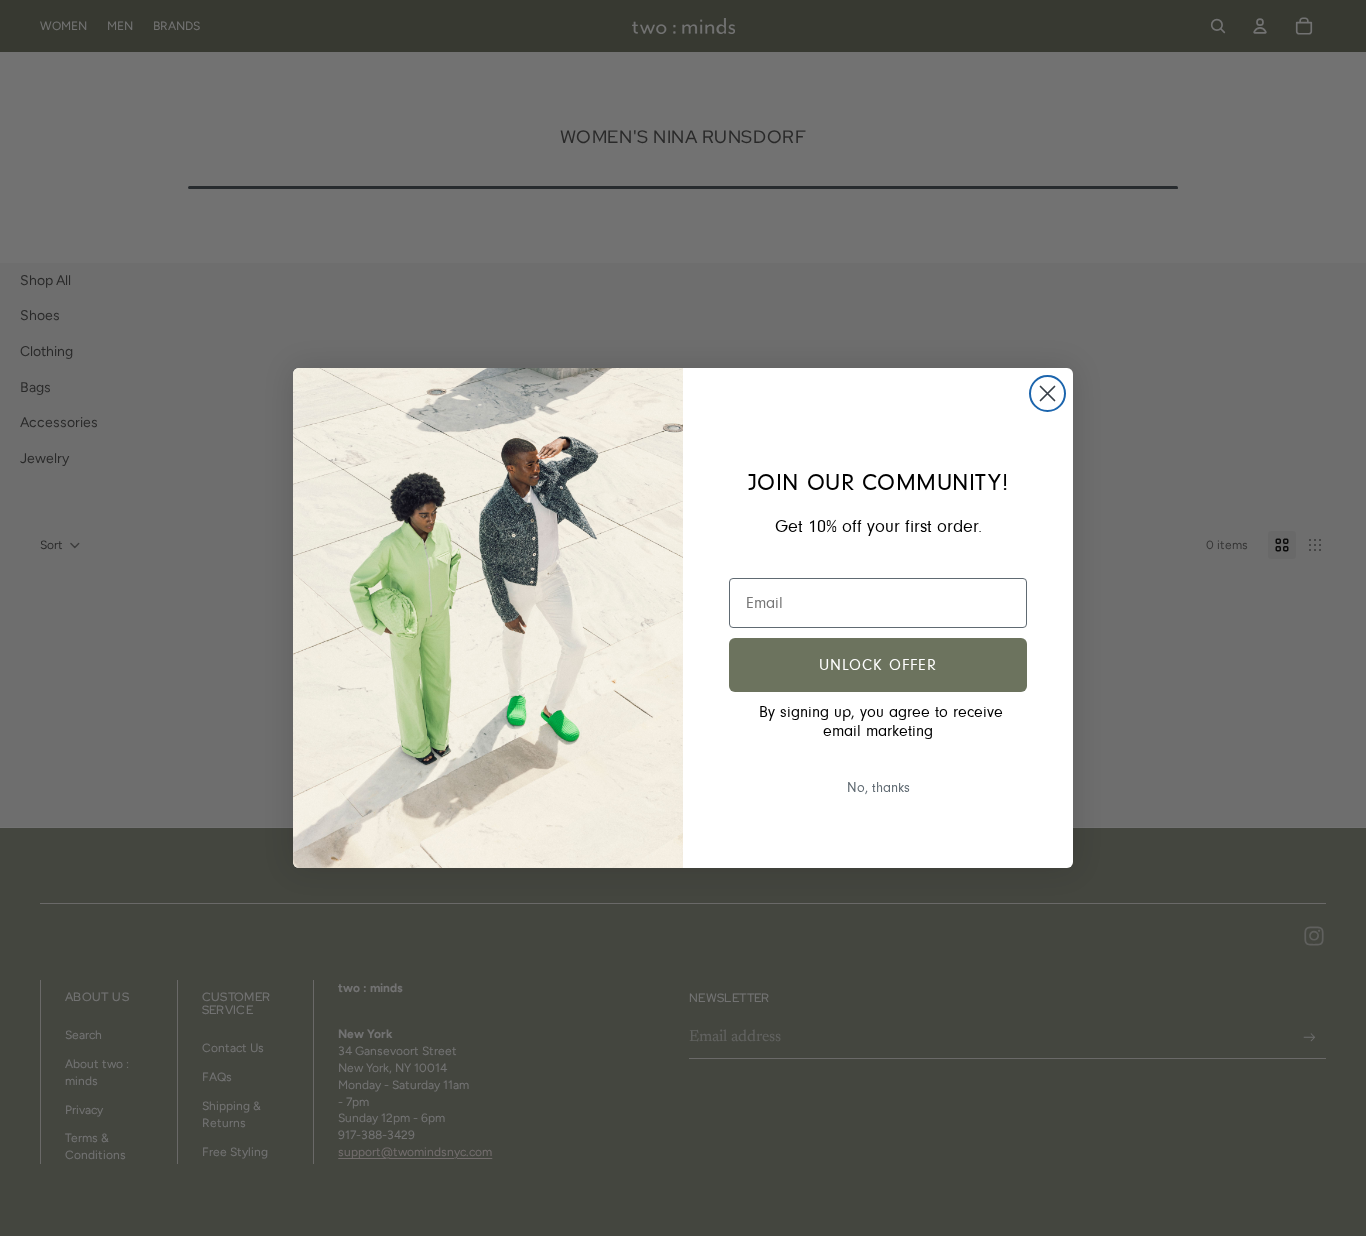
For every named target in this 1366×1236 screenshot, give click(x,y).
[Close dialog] (1047, 393)
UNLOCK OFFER (878, 665)
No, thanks (878, 788)
